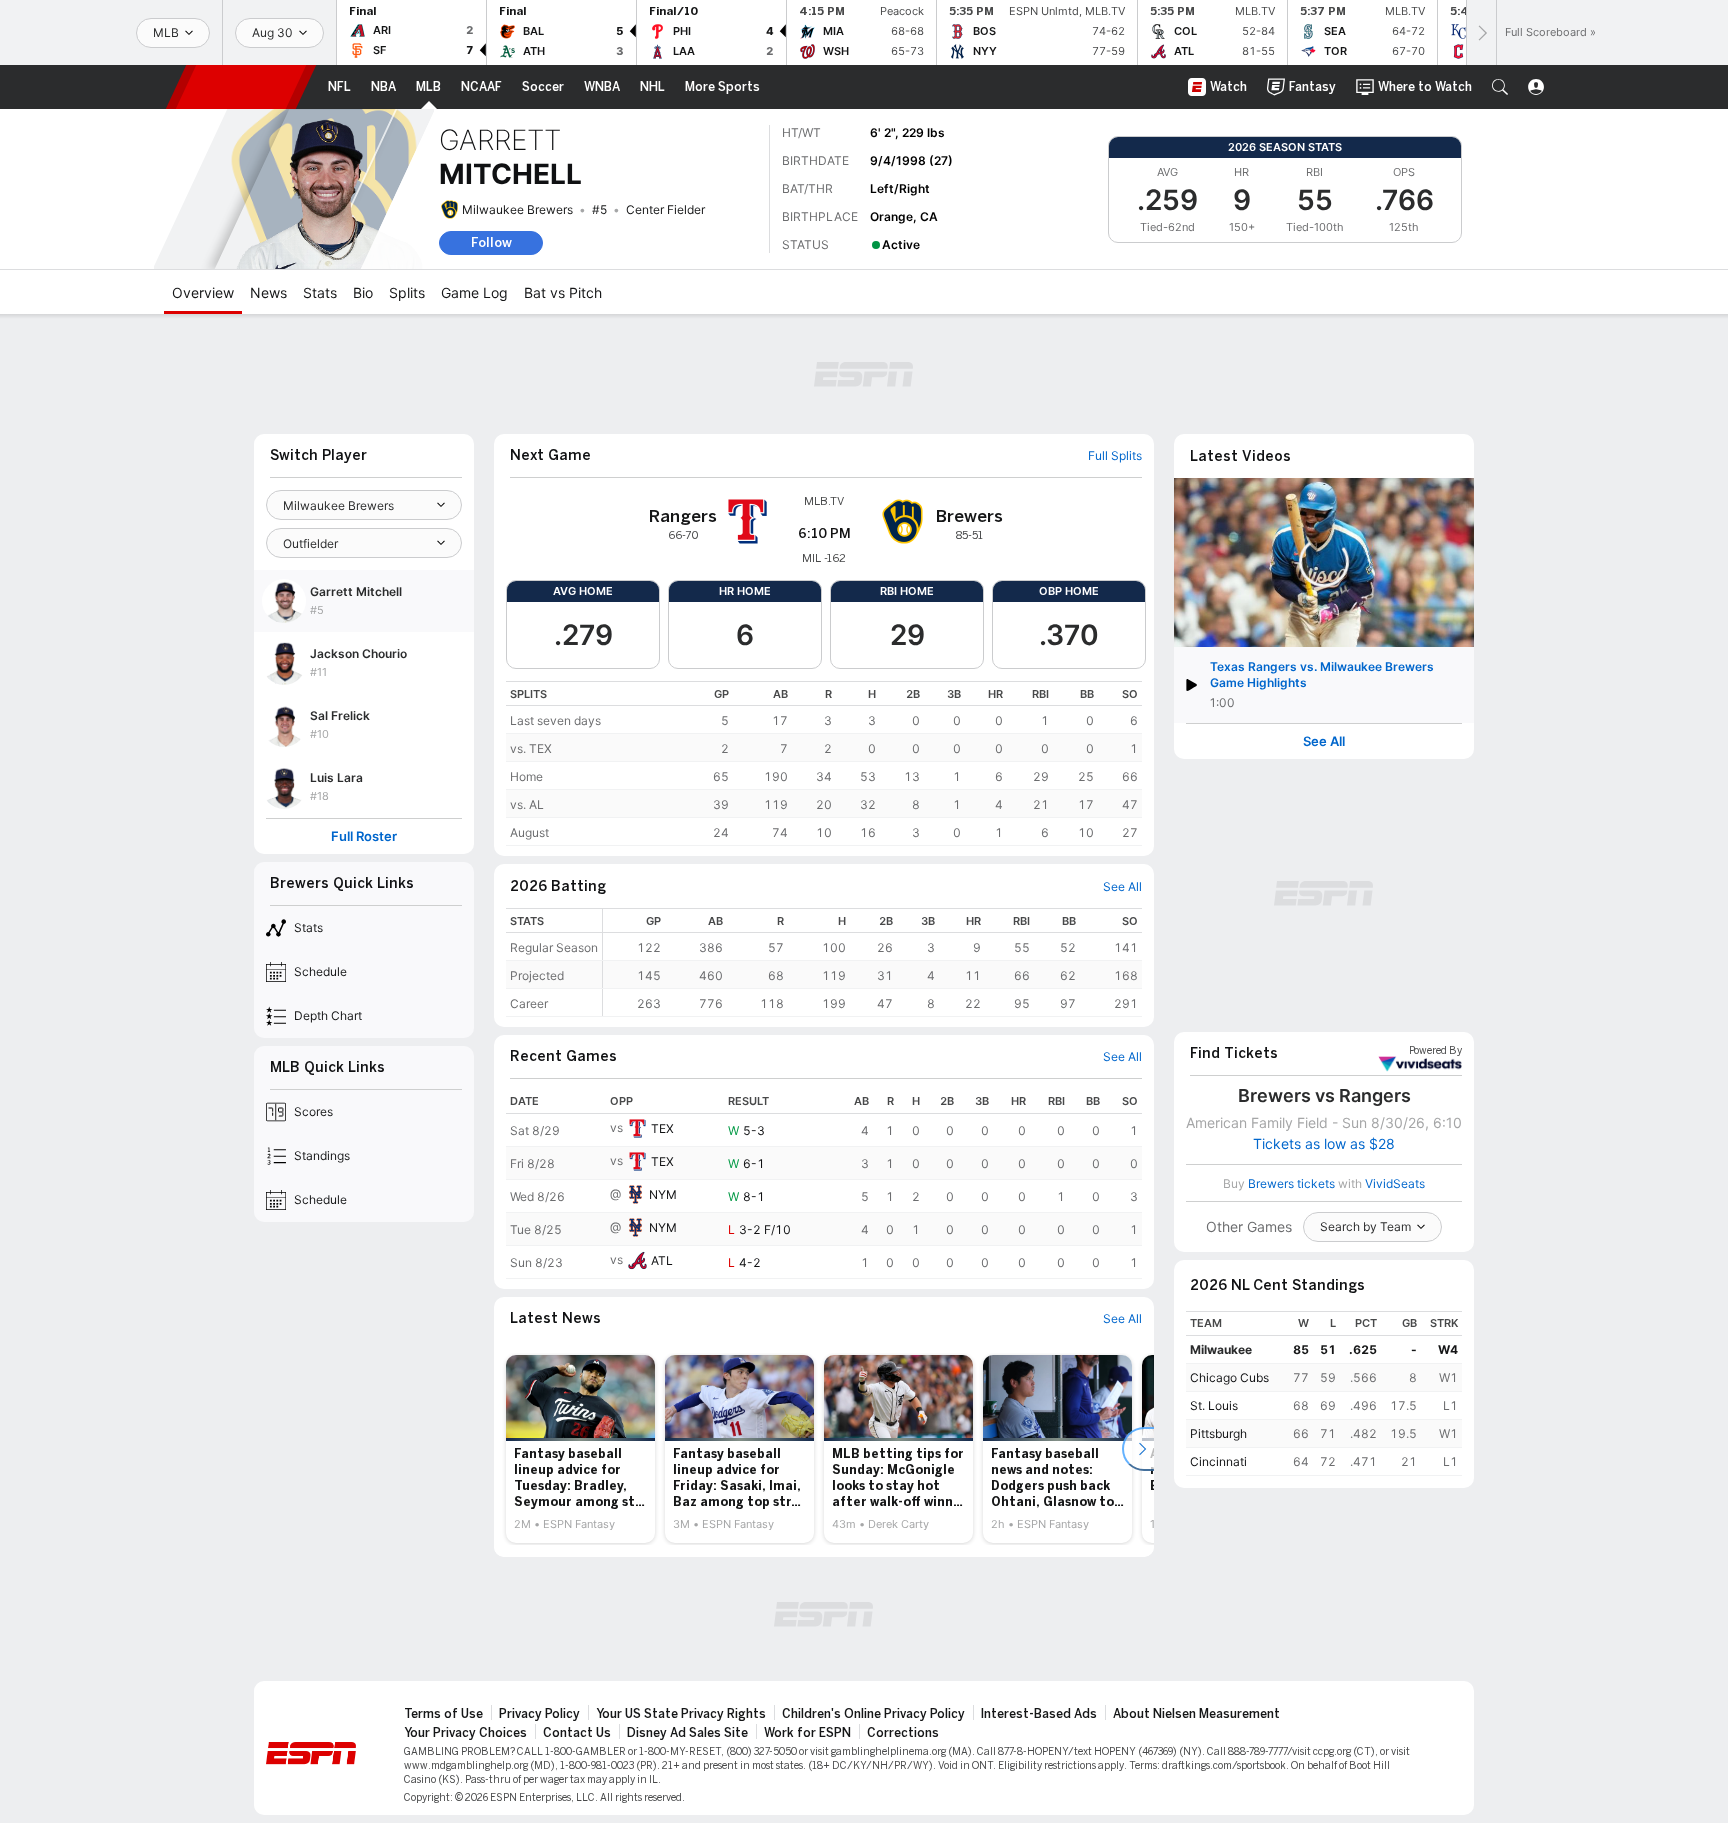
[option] (580, 1449)
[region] (824, 763)
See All (1324, 741)
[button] (1500, 87)
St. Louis (1214, 1405)
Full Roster (364, 836)
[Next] (1481, 32)
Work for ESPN (807, 1733)
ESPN (241, 87)
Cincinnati (1218, 1461)
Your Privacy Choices (465, 1733)
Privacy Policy (539, 1714)
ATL (662, 1260)
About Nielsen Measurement (1196, 1714)
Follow (491, 242)
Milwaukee (1221, 1349)
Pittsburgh (1218, 1433)
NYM (663, 1194)
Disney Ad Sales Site (687, 1733)
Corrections (903, 1733)
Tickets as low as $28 (1324, 1144)
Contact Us (577, 1733)
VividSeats (1435, 1051)
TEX (662, 1128)
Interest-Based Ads (1039, 1714)
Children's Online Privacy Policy (873, 1714)
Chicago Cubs (1229, 1377)
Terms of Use (443, 1714)
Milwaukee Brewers (517, 209)
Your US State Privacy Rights (681, 1714)
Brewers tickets (1291, 1183)
